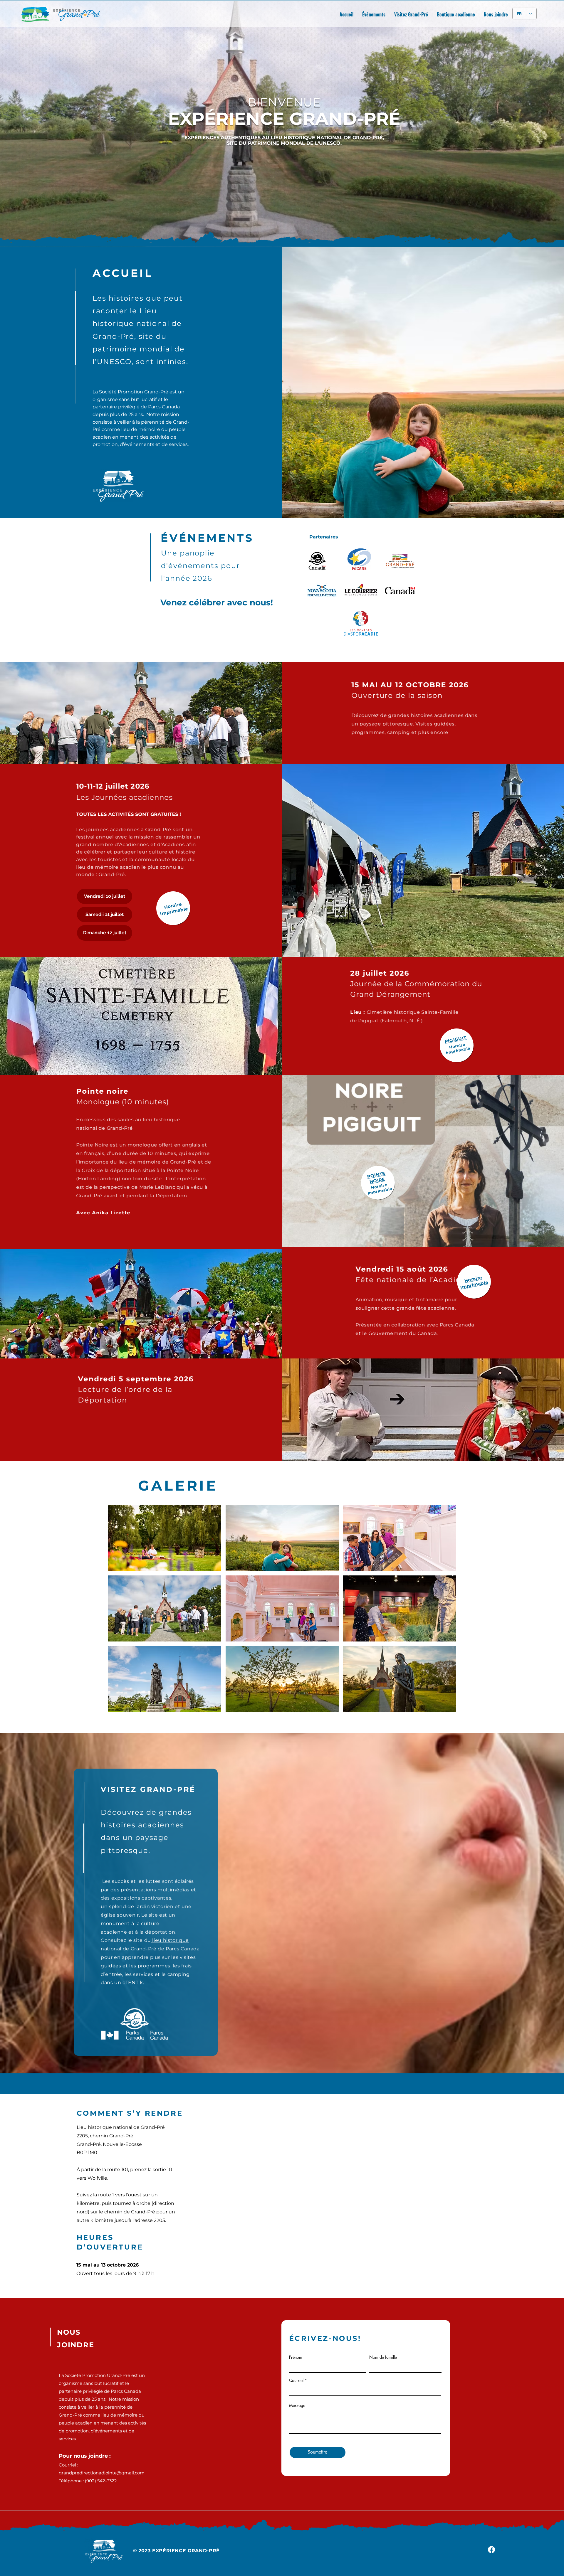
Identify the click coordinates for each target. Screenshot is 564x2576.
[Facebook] (491, 2550)
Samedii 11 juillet (105, 914)
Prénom (296, 2357)
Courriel (296, 2380)
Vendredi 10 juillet (105, 896)
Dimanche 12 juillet (105, 933)
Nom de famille (383, 2357)
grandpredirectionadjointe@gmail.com (102, 2473)
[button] (165, 1538)
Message (297, 2405)
